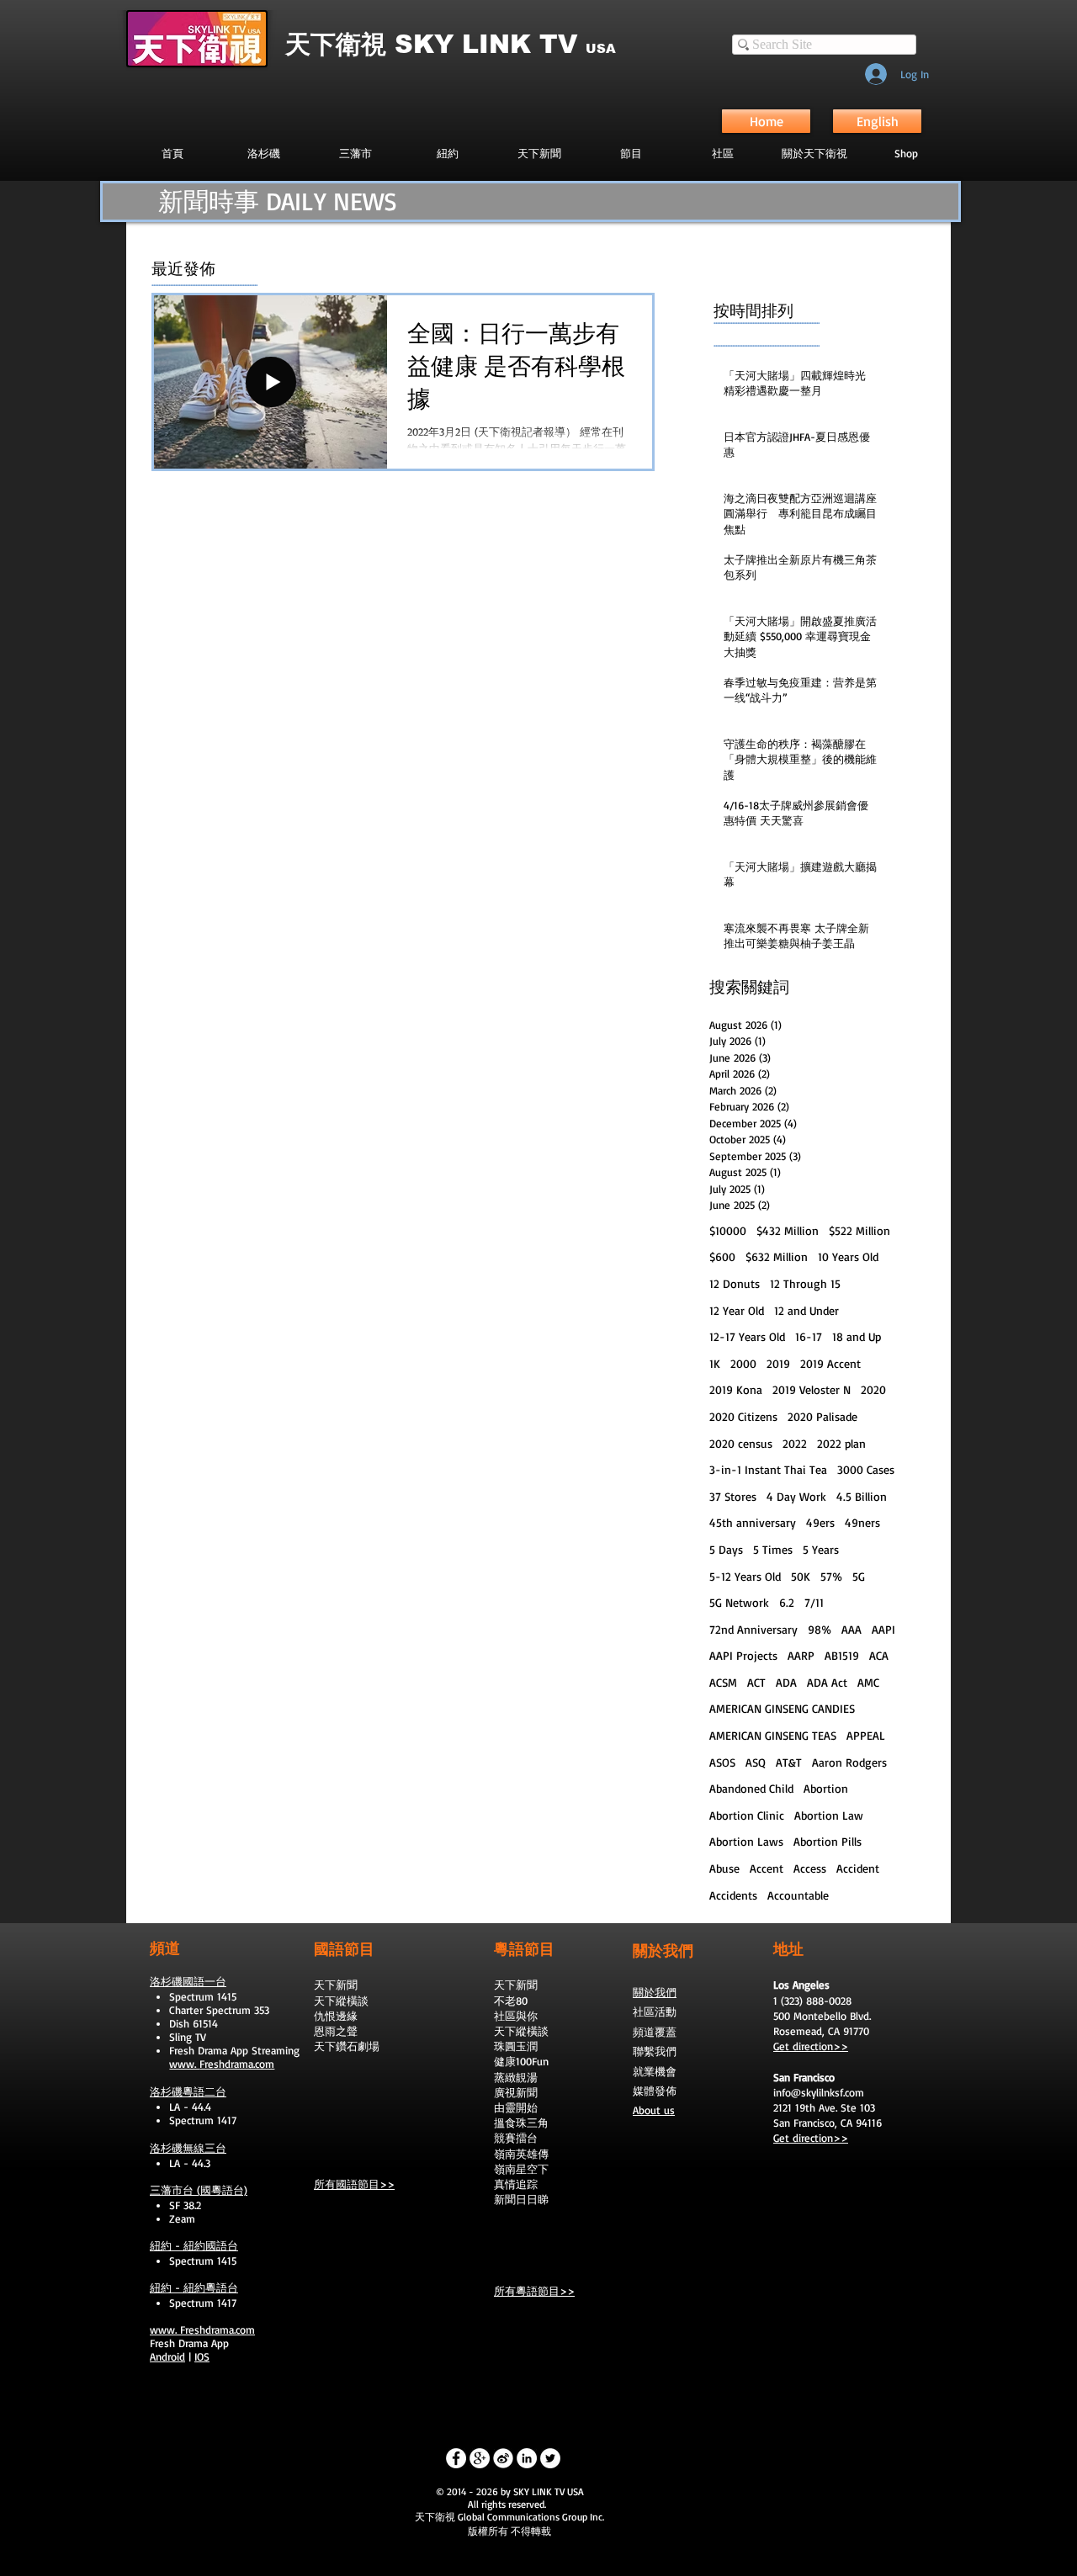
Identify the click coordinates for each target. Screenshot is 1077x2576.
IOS (202, 2356)
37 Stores (733, 1496)
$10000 (728, 1230)
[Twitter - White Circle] (550, 2458)
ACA (879, 1655)
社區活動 (655, 2012)
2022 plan (841, 1443)
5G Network (739, 1602)
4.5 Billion (862, 1496)
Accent (767, 1868)
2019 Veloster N (812, 1389)
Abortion (826, 1788)
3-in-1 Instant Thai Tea (768, 1469)
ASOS (722, 1762)
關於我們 (655, 1992)
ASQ (756, 1762)
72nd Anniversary (753, 1629)
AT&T (789, 1762)
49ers (820, 1522)
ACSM (723, 1682)
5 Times (773, 1549)
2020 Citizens (743, 1416)
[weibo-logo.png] (503, 2458)
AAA (852, 1629)
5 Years (821, 1549)
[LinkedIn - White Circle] (527, 2458)
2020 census (741, 1443)
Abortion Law (829, 1815)
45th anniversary (753, 1522)
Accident (858, 1868)
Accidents (733, 1895)
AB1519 (842, 1655)
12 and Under (806, 1310)
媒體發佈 (655, 2091)
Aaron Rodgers (849, 1762)
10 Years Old (848, 1256)
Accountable (798, 1895)
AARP (801, 1655)
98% (820, 1629)
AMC (868, 1682)
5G (859, 1576)
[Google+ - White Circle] (480, 2458)
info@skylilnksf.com (819, 2092)
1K (715, 1363)
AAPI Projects (743, 1655)
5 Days (726, 1549)
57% (831, 1576)
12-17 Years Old (747, 1336)
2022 (795, 1443)
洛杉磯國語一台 (188, 1981)
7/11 (814, 1602)
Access (810, 1868)
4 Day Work (796, 1496)
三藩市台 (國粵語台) (199, 2190)
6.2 (787, 1602)
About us (654, 2110)
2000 (743, 1363)
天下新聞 (336, 1985)
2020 (873, 1389)
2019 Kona (736, 1389)
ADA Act (827, 1682)
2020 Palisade (822, 1416)
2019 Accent (830, 1363)
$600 (722, 1256)
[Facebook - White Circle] (456, 2458)
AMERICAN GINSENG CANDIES (782, 1708)
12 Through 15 (805, 1283)
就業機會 (655, 2071)
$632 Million (777, 1256)
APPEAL (866, 1735)
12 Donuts (735, 1283)
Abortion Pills (828, 1841)
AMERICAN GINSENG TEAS (773, 1735)
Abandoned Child (751, 1788)
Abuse (724, 1868)
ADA (786, 1682)
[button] (631, 153)
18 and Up (857, 1336)
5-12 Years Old (745, 1576)
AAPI (883, 1629)
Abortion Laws (746, 1841)
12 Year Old (737, 1310)
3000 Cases (866, 1469)
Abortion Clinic (747, 1815)
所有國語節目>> (354, 2184)
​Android (167, 2356)
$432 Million (788, 1230)
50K (801, 1576)
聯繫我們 (655, 2051)
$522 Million (859, 1230)
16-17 (809, 1336)
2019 (778, 1363)
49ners (862, 1522)
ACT (756, 1682)
